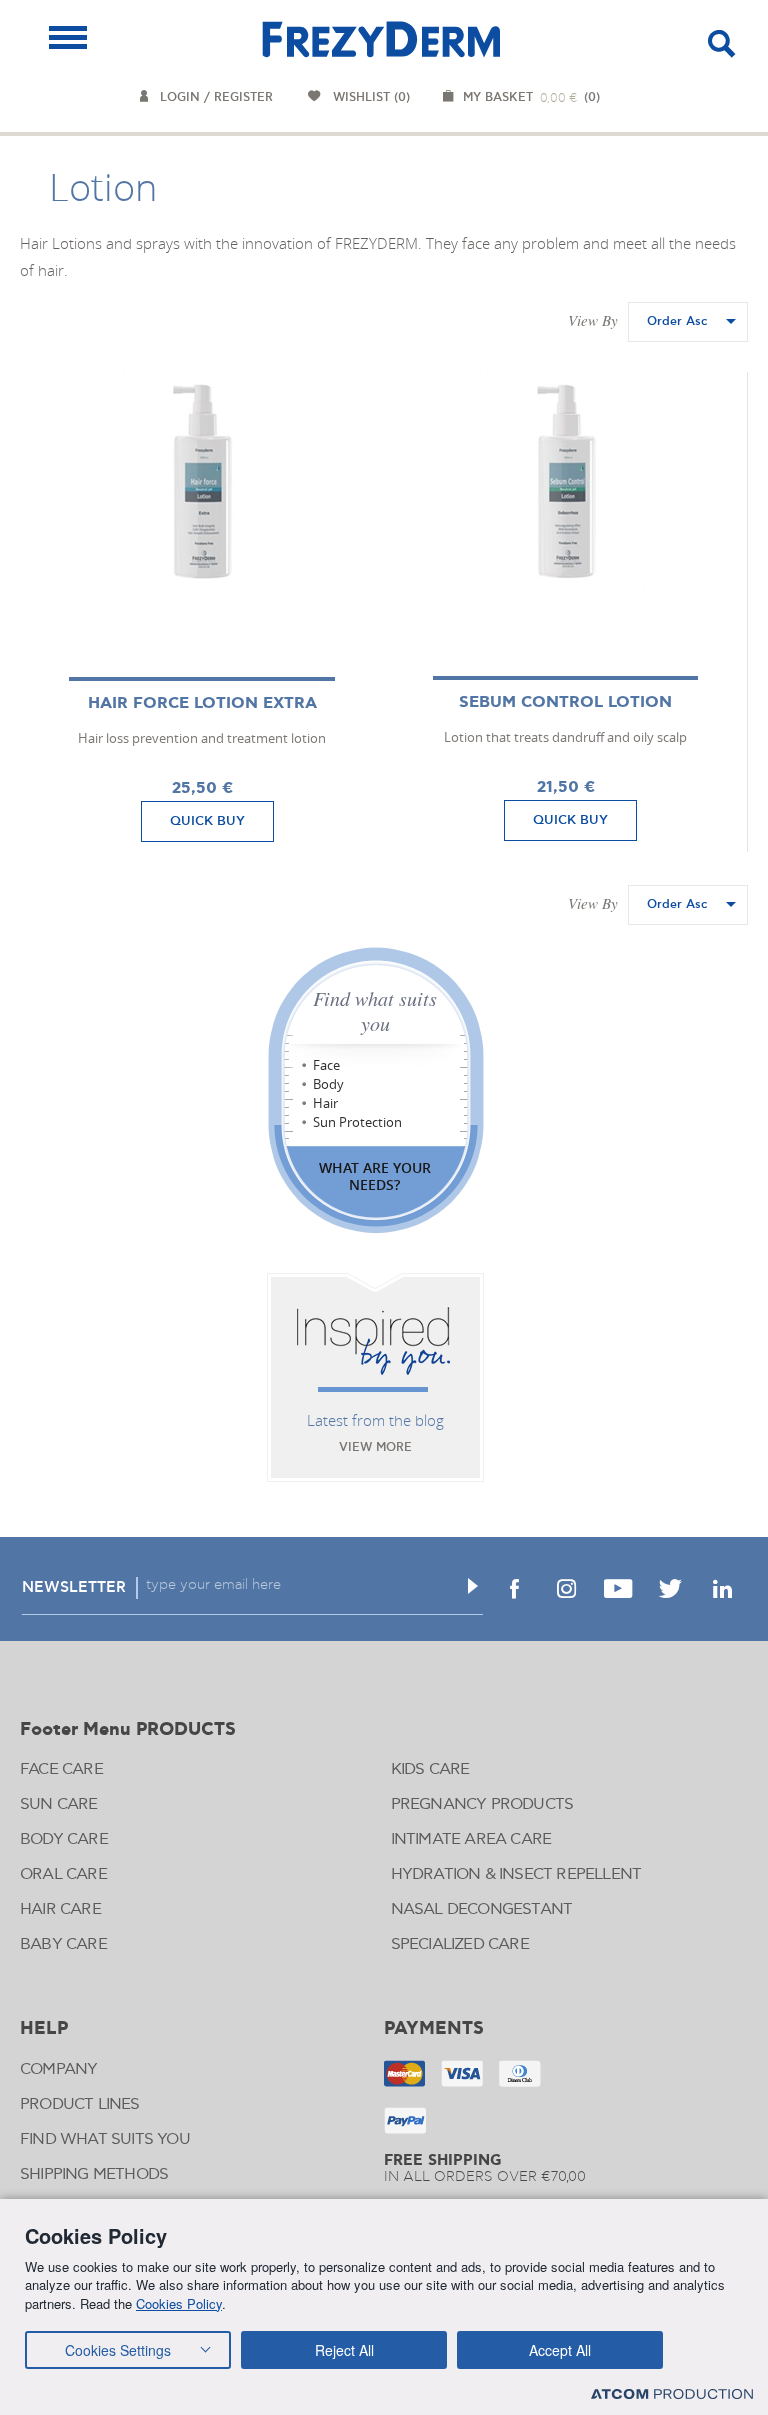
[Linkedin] (722, 1589)
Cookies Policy (179, 2303)
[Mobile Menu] (68, 37)
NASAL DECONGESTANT (482, 1909)
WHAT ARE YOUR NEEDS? (375, 1176)
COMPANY (58, 2069)
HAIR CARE (60, 1909)
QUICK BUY (207, 821)
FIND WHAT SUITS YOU (105, 2139)
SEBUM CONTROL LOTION (565, 702)
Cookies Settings (118, 2350)
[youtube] (618, 1589)
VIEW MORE (375, 1447)
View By (593, 320)
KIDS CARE (430, 1769)
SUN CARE (59, 1804)
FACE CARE (61, 1769)
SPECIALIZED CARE (460, 1944)
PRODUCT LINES (80, 2104)
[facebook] (514, 1589)
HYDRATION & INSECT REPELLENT (516, 1874)
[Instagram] (566, 1589)
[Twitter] (670, 1589)
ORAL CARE (63, 1874)
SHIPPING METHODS (94, 2174)
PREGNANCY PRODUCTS (482, 1804)
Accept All (560, 2350)
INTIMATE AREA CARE (471, 1839)
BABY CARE (63, 1944)
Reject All (344, 2350)
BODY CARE (64, 1839)
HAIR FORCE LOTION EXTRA (202, 703)
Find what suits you (375, 1011)
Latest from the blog (375, 1420)
